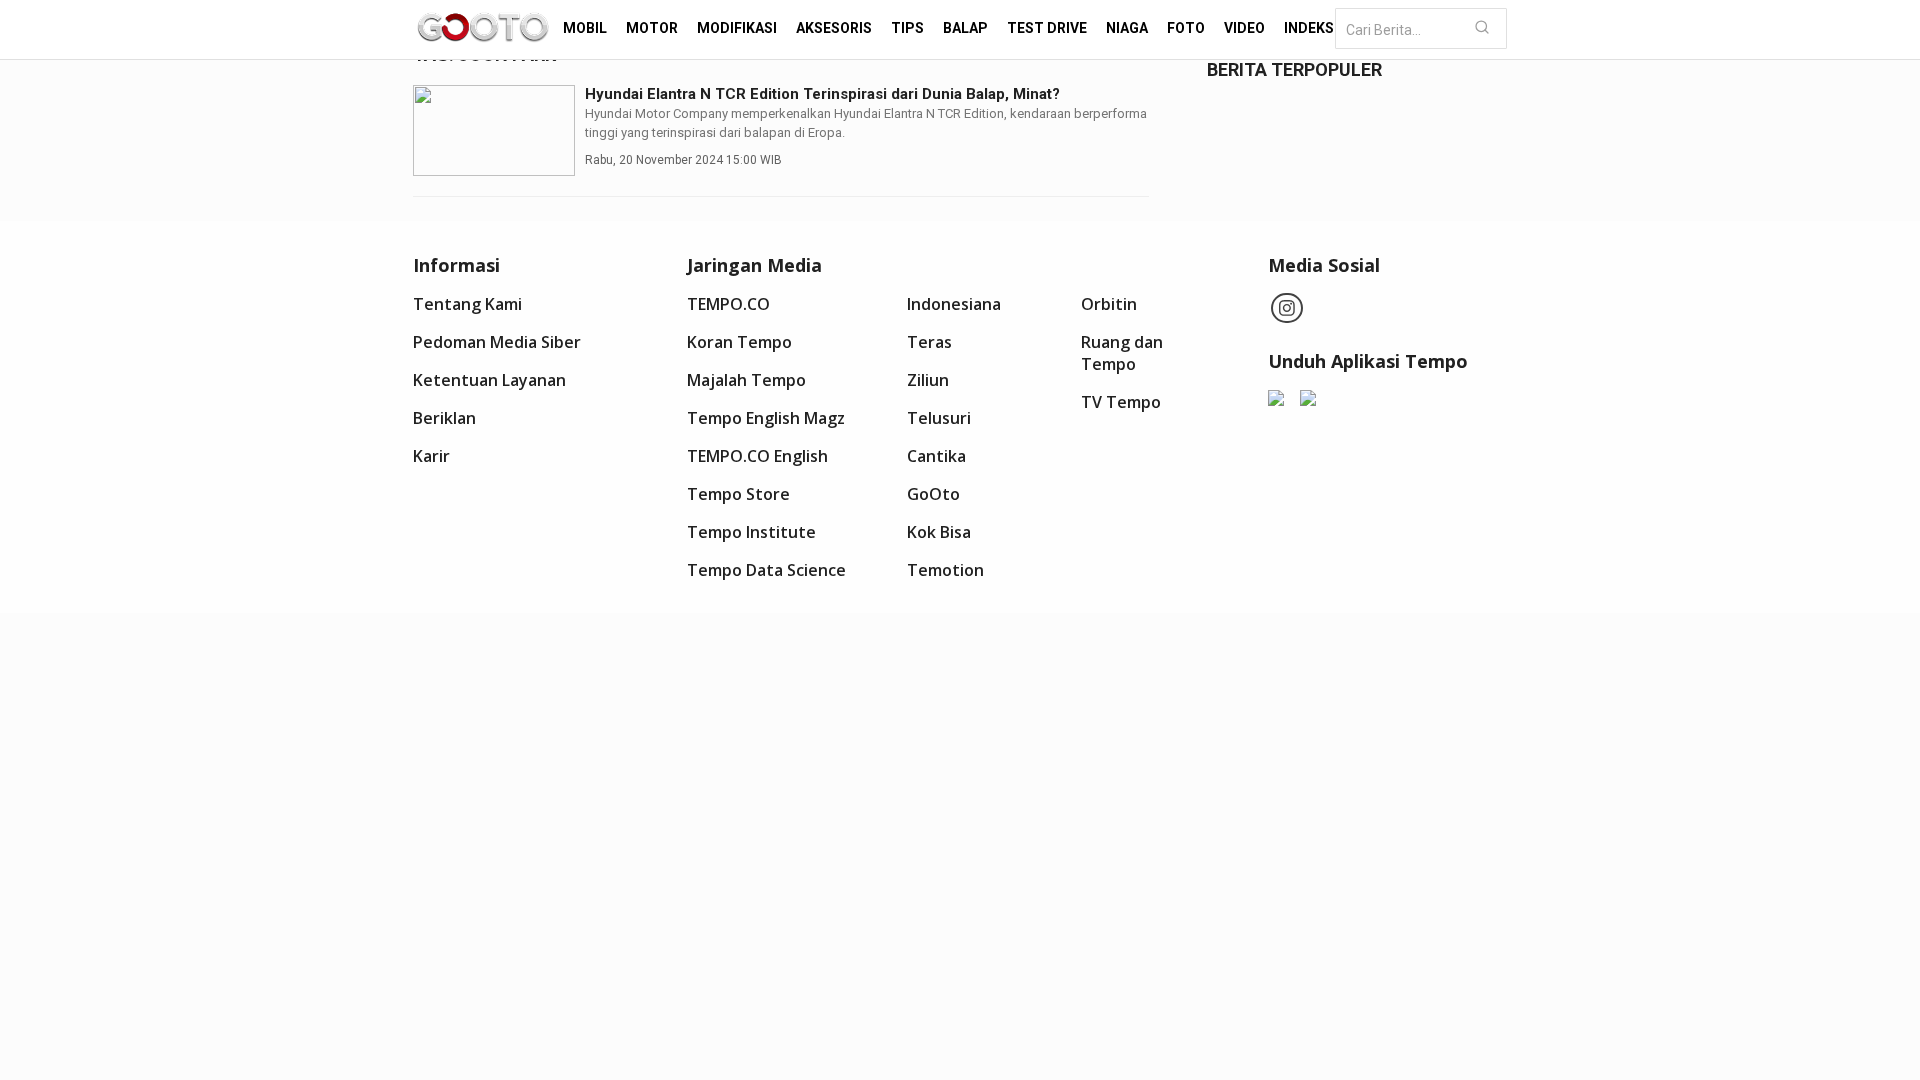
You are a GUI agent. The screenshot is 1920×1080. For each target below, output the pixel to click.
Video (1244, 28)
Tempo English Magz (766, 418)
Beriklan (444, 418)
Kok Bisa (939, 532)
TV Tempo (1121, 402)
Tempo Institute (751, 532)
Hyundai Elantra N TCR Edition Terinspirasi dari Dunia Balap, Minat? (822, 94)
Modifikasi (737, 28)
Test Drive (1047, 28)
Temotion (945, 570)
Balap (965, 28)
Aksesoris (834, 28)
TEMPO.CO (728, 304)
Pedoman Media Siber (497, 342)
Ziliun (928, 380)
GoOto (933, 494)
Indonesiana (954, 304)
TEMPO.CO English (757, 456)
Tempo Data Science (766, 570)
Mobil (585, 28)
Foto (1186, 28)
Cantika (936, 456)
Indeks (1309, 28)
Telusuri (939, 418)
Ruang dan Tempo (1122, 353)
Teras (929, 342)
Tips (907, 28)
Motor (652, 28)
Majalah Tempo (746, 380)
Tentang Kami (467, 304)
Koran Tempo (739, 342)
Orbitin (1109, 304)
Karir (431, 456)
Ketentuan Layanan (489, 380)
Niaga (1127, 28)
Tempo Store (738, 494)
